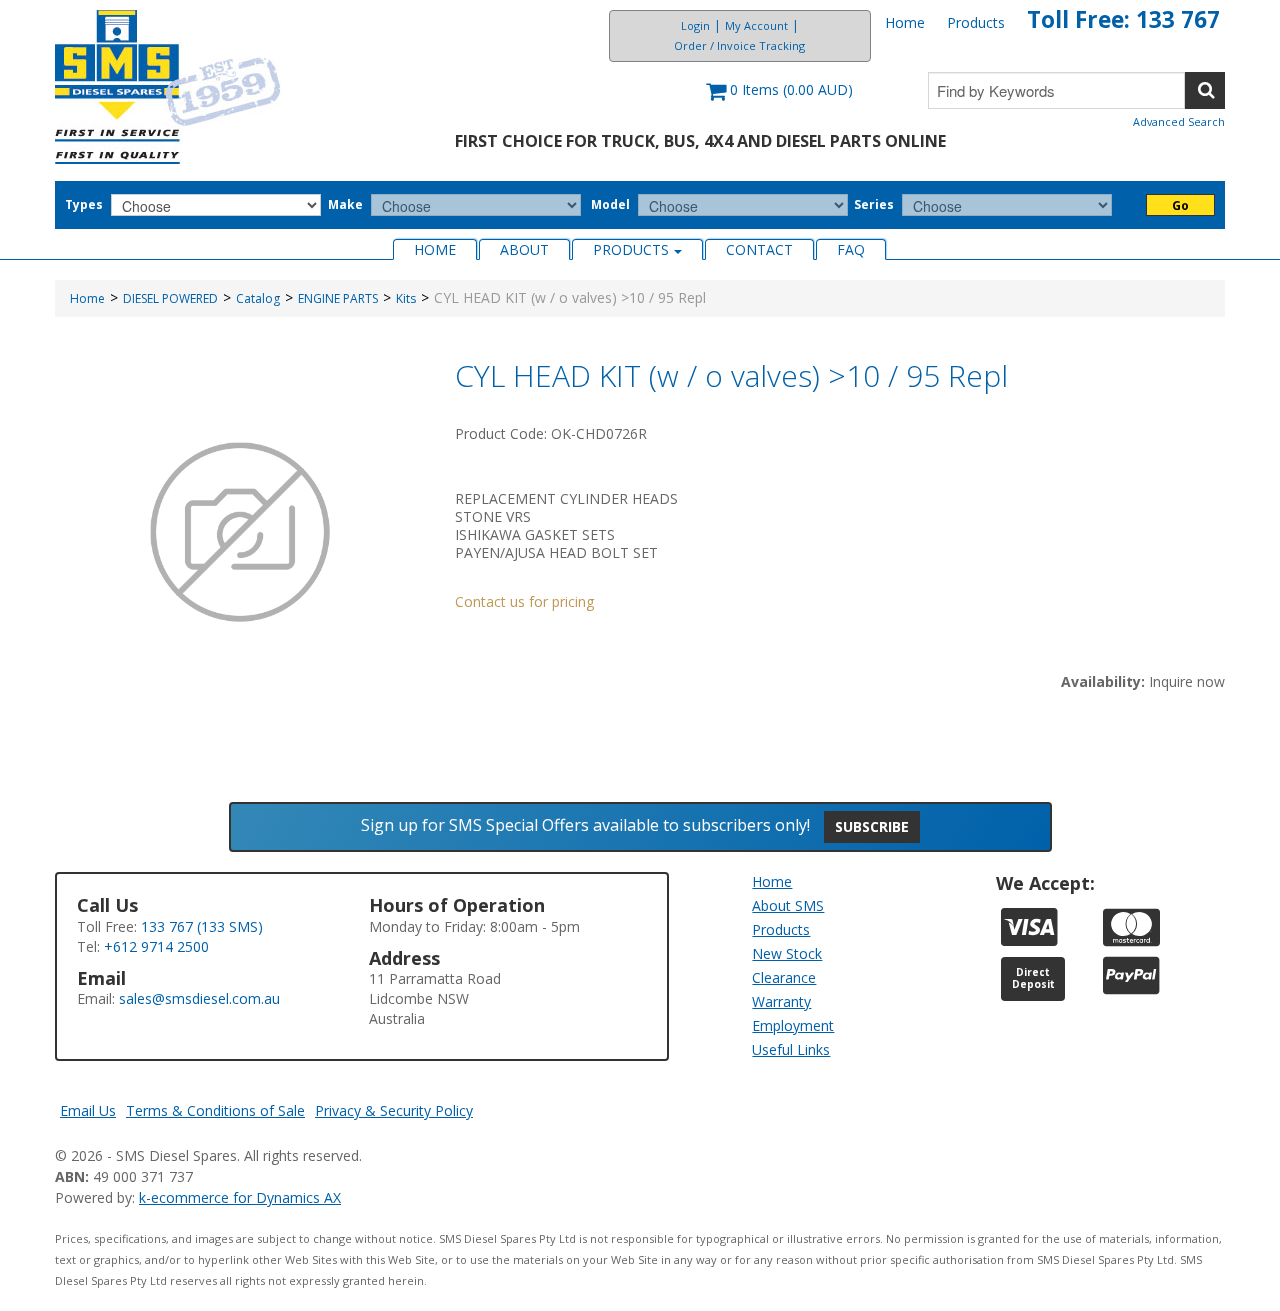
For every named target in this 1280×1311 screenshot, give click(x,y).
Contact (759, 249)
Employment (793, 1025)
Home (905, 22)
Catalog (258, 298)
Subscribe (872, 826)
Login (695, 25)
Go (1180, 205)
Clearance (784, 977)
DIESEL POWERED (170, 298)
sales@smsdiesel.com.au (199, 998)
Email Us (88, 1110)
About (524, 249)
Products (976, 22)
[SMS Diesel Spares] (168, 87)
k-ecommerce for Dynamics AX (240, 1197)
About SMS (788, 905)
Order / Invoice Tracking (739, 45)
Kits (406, 298)
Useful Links (791, 1049)
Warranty (781, 1001)
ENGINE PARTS (338, 298)
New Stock (787, 953)
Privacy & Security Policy (394, 1110)
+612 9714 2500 (156, 946)
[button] (779, 99)
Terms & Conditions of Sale (215, 1110)
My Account (756, 25)
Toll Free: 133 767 (1123, 19)
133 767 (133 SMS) (202, 926)
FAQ (851, 249)
